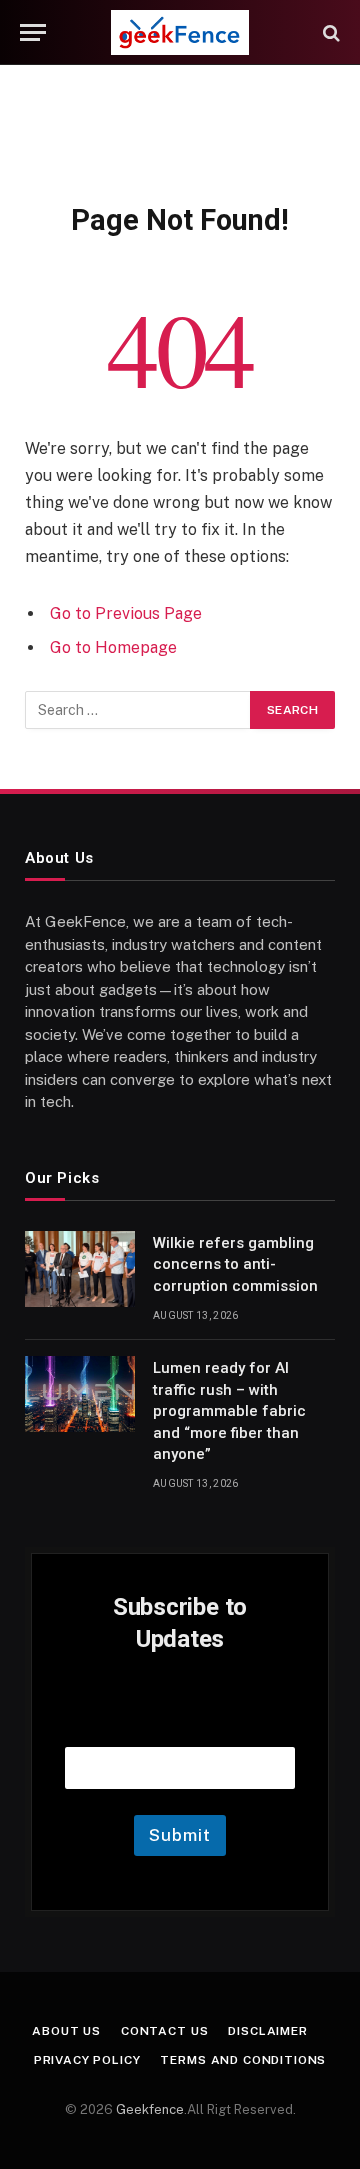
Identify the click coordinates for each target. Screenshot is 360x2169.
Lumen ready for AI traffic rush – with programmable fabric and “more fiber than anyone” (229, 1411)
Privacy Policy (87, 2060)
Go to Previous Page (126, 613)
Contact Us (164, 2031)
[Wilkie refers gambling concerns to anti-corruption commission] (80, 1269)
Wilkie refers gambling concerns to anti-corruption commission (235, 1264)
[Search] (329, 32)
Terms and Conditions (243, 2060)
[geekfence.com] (179, 32)
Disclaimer (267, 2031)
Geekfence (150, 2109)
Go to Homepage (113, 647)
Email (180, 1721)
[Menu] (33, 32)
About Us (66, 2031)
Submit (179, 1835)
